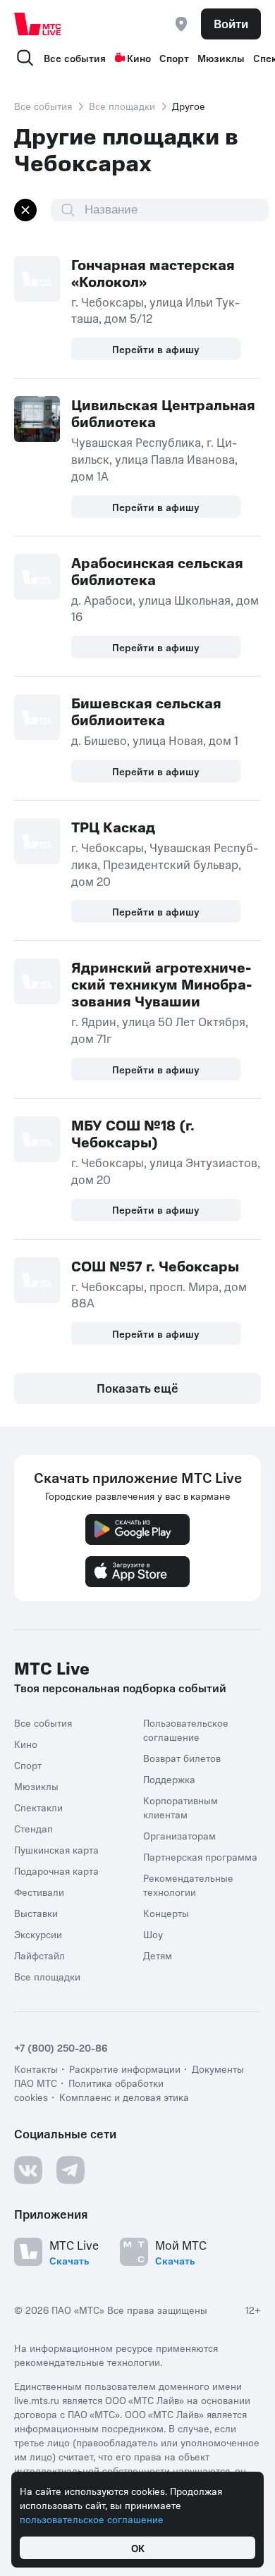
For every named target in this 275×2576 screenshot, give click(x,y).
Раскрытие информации (125, 2069)
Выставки (36, 1913)
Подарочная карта (56, 1871)
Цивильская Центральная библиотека (163, 413)
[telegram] (71, 2170)
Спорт (174, 58)
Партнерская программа (200, 1856)
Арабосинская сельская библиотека (157, 571)
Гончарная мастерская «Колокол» (153, 273)
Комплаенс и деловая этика (124, 2097)
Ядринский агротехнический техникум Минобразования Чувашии (161, 984)
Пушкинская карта (56, 1849)
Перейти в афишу (156, 349)
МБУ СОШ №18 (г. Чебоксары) (133, 1133)
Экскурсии (38, 1934)
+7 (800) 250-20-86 (61, 2047)
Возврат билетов (182, 1758)
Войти (231, 23)
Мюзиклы (221, 58)
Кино (139, 58)
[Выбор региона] (181, 24)
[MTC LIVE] (38, 24)
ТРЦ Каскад (113, 827)
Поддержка (169, 1779)
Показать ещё (137, 1388)
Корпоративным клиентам (181, 1807)
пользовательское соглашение (92, 2519)
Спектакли (38, 1807)
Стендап (33, 1828)
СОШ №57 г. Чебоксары (155, 1266)
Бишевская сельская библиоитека (146, 711)
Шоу (153, 1934)
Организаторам (179, 1835)
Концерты (166, 1913)
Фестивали (39, 1892)
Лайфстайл (39, 1955)
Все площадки (122, 106)
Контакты (36, 2069)
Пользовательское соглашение (186, 1730)
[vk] (28, 2170)
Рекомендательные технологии (188, 1885)
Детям (158, 1955)
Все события (75, 58)
